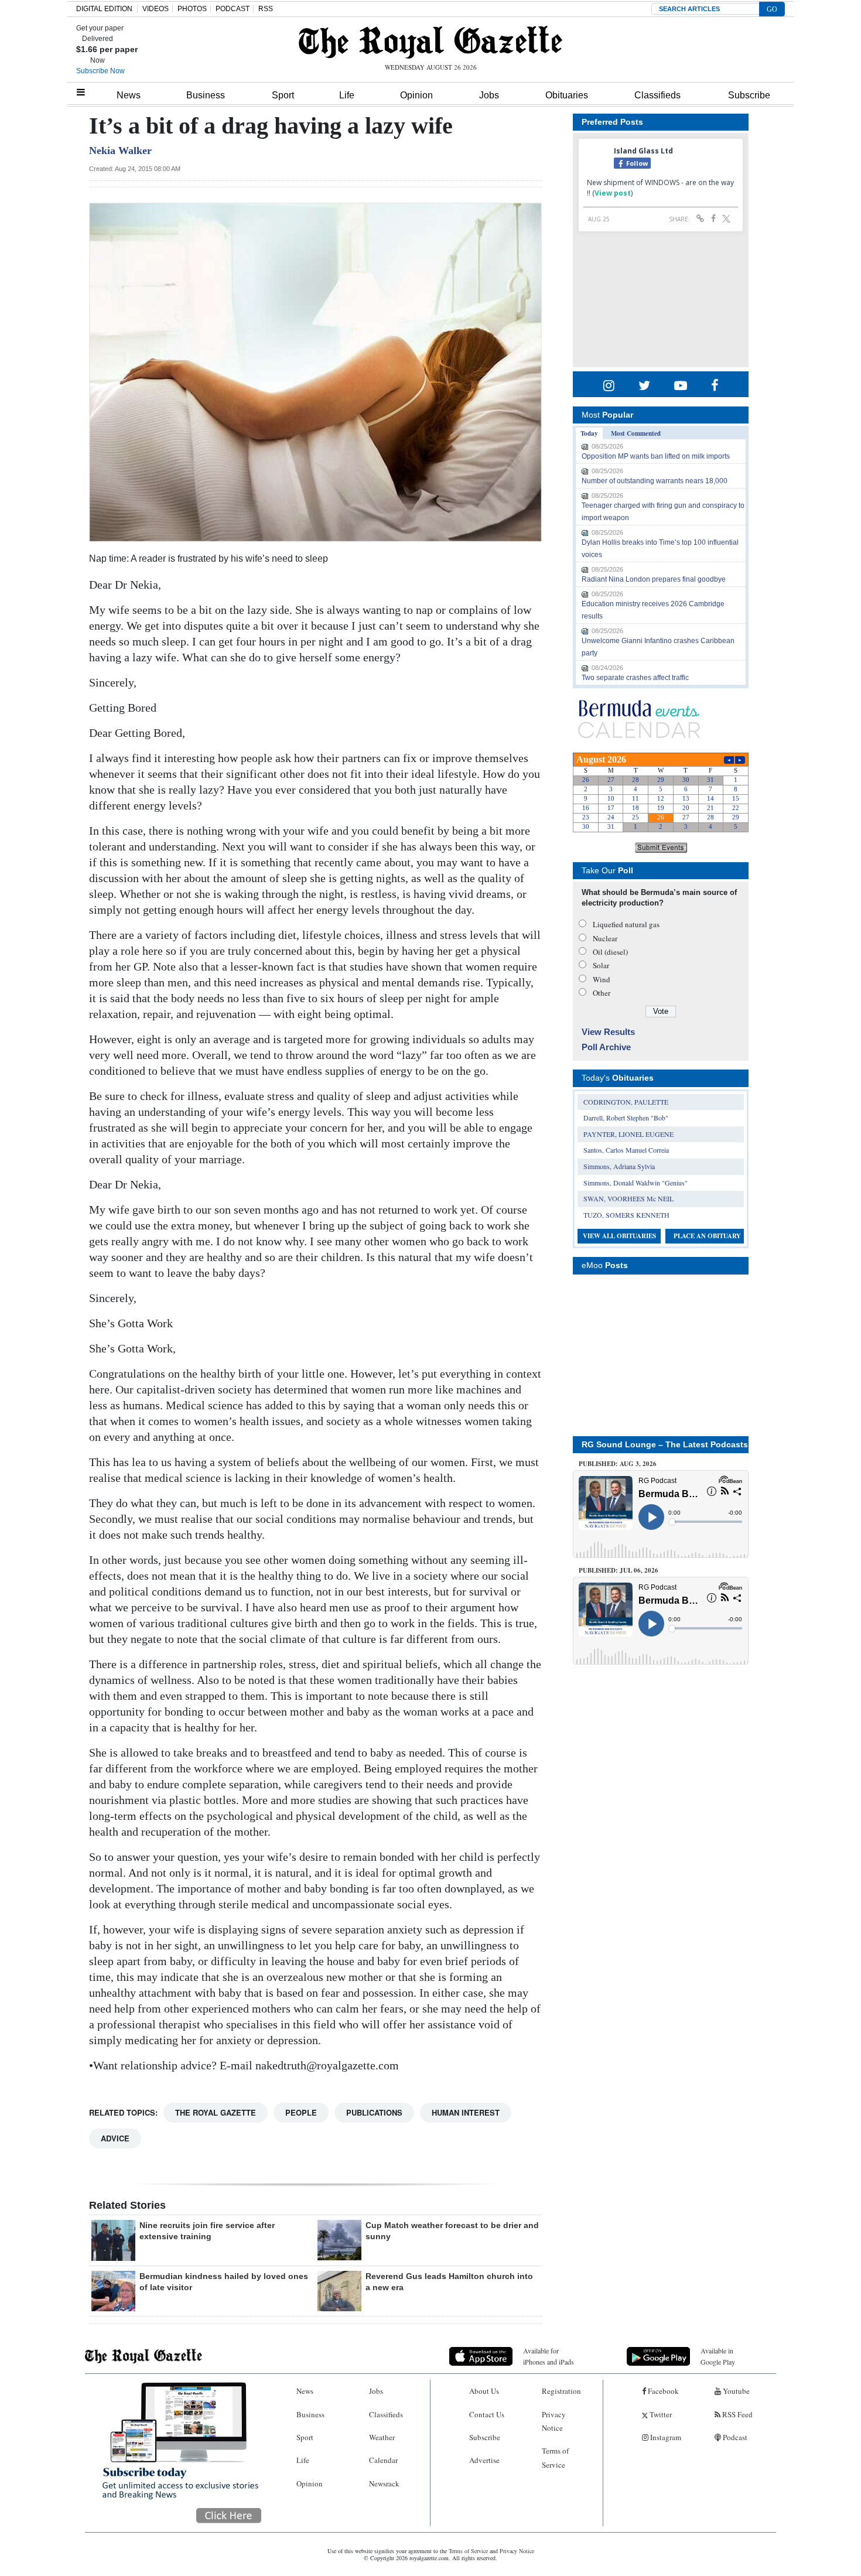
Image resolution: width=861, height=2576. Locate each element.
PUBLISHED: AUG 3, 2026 (618, 1464)
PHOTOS (192, 9)
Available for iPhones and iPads (549, 2356)
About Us (484, 2391)
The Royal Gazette (216, 2112)
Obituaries (567, 95)
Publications (374, 2112)
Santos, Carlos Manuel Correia (626, 1150)
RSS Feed (737, 2414)
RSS (266, 9)
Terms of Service (555, 2457)
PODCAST (233, 9)
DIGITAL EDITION (104, 9)
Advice (115, 2138)
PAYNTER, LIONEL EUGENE (628, 1134)
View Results (608, 1032)
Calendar (383, 2460)
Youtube (735, 2391)
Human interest (466, 2112)
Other (602, 993)
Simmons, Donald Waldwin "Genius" (635, 1183)
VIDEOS (156, 9)
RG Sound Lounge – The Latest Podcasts (665, 1444)
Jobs (489, 95)
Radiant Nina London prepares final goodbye (654, 579)
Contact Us (487, 2414)
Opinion (416, 95)
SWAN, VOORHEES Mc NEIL (628, 1198)
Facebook (662, 2391)
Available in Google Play (718, 2356)
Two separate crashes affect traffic (635, 678)
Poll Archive (606, 1047)
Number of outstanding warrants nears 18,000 (655, 481)
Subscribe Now (100, 71)
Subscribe (749, 95)
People (301, 2112)
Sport (283, 95)
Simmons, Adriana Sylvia (619, 1166)
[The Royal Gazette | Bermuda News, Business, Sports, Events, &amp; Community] (430, 42)
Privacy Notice (554, 2421)
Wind (602, 979)
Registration (561, 2391)
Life (347, 95)
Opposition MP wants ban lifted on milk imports (656, 456)
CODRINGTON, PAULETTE (626, 1102)
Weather (382, 2437)
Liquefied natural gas (626, 924)
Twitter (660, 2414)
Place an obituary (707, 1236)
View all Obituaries (619, 1236)
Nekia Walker (120, 151)
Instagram (665, 2437)
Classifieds (657, 95)
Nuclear (605, 938)
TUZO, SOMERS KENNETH (626, 1215)
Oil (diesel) (610, 952)
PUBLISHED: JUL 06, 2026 (619, 1570)
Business (206, 95)
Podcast (734, 2437)
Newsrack (384, 2483)
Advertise (484, 2460)
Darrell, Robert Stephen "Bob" (626, 1118)
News (129, 95)
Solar (601, 965)
